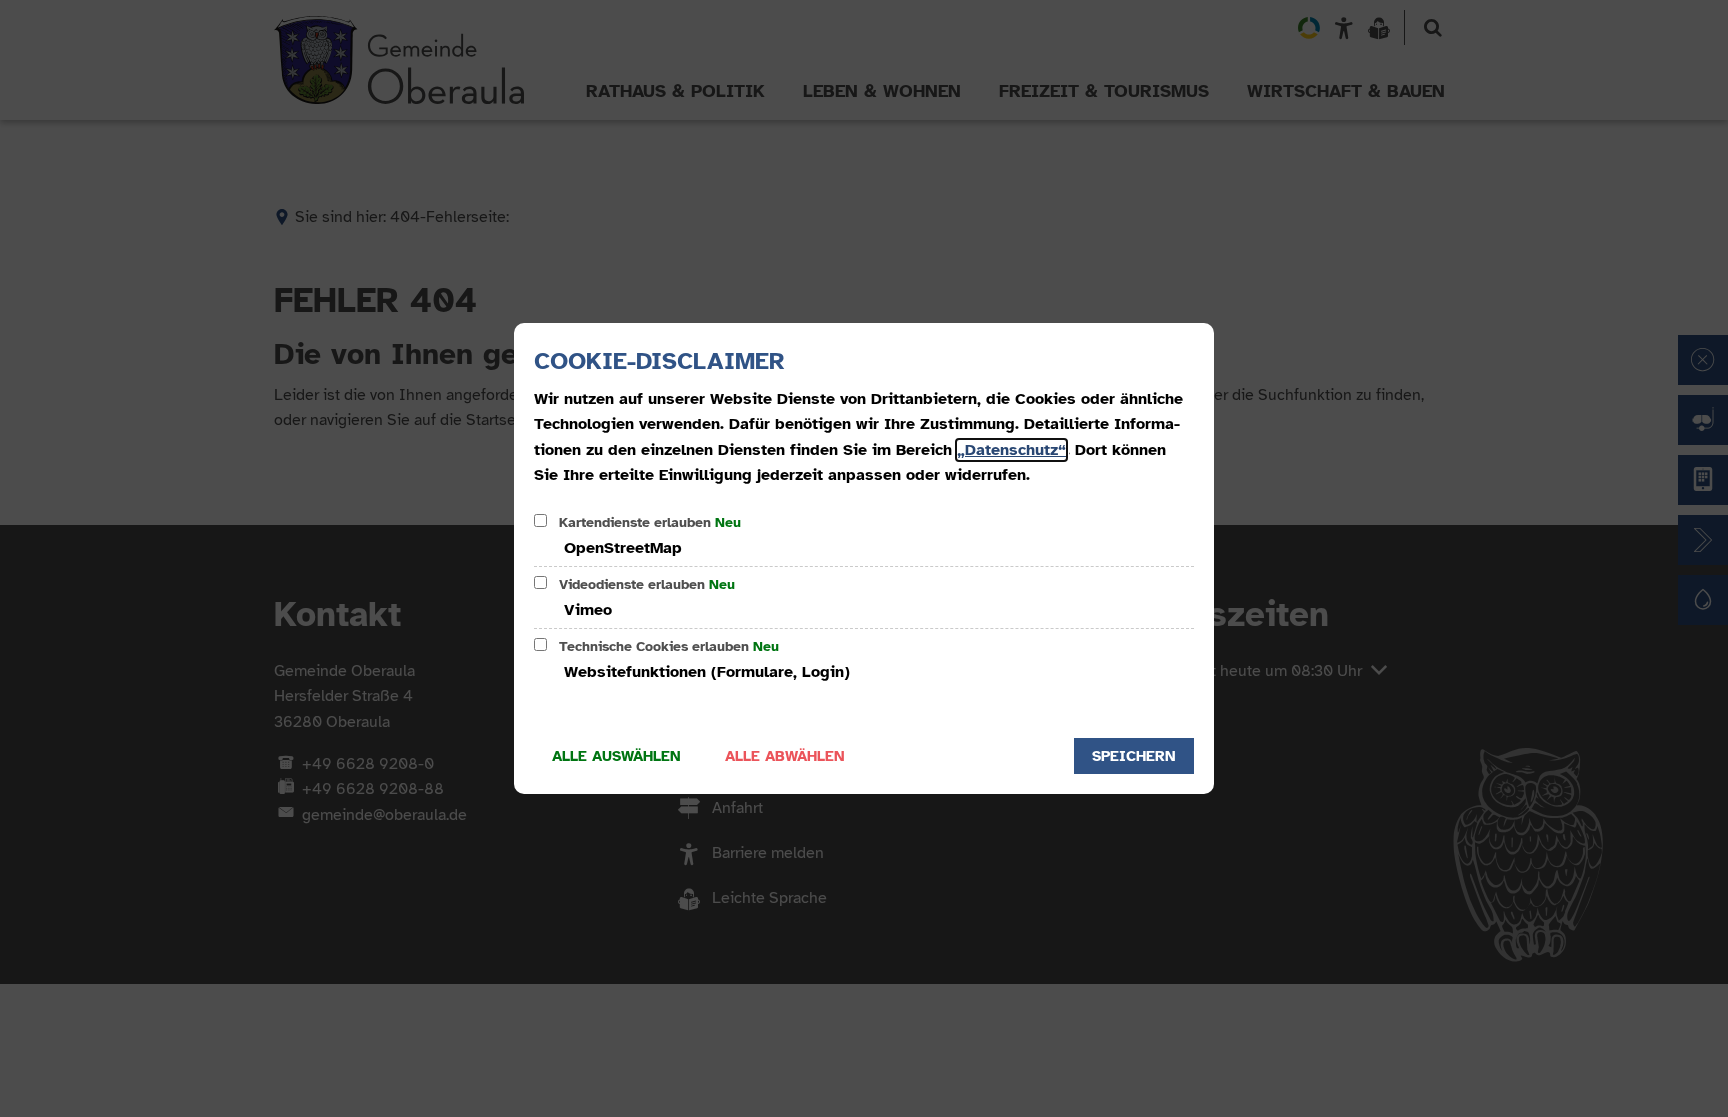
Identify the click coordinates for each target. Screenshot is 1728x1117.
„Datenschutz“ (1011, 450)
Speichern (1134, 756)
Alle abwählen (785, 756)
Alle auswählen (616, 756)
